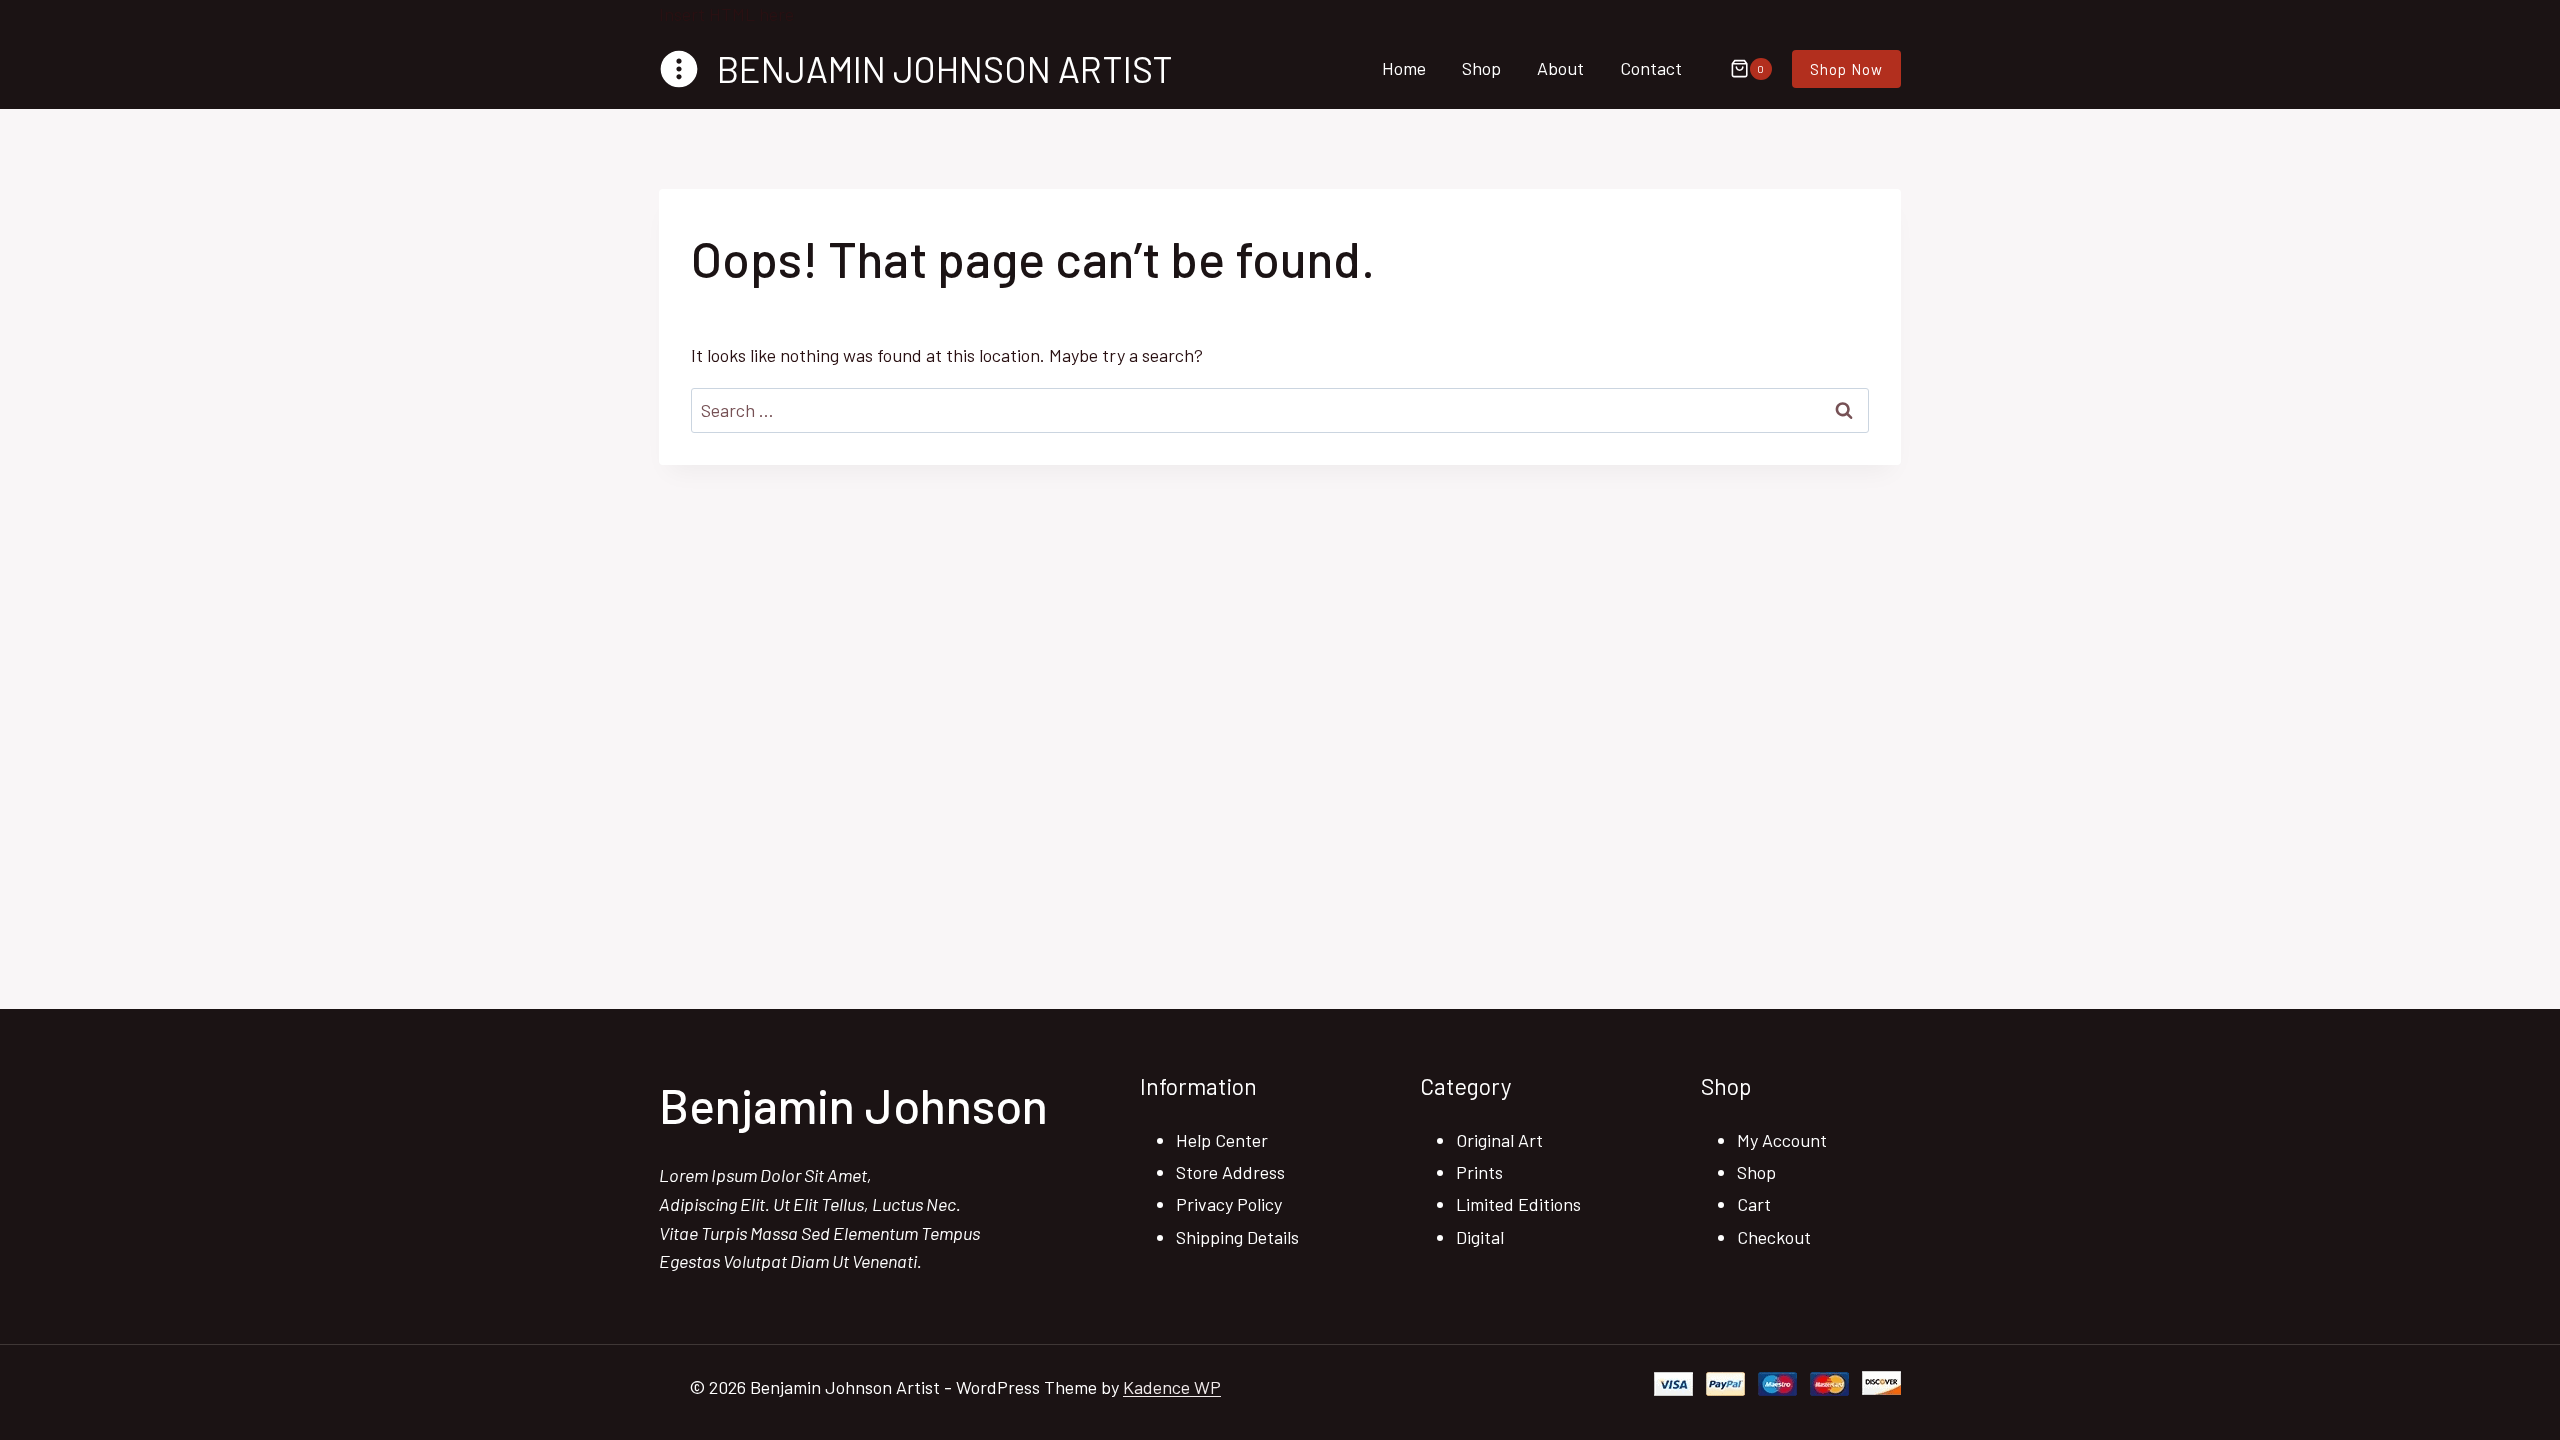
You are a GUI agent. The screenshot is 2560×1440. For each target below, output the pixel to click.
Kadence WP (1172, 1387)
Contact (1651, 68)
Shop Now (1846, 69)
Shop (1481, 68)
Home (1404, 68)
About (1560, 68)
